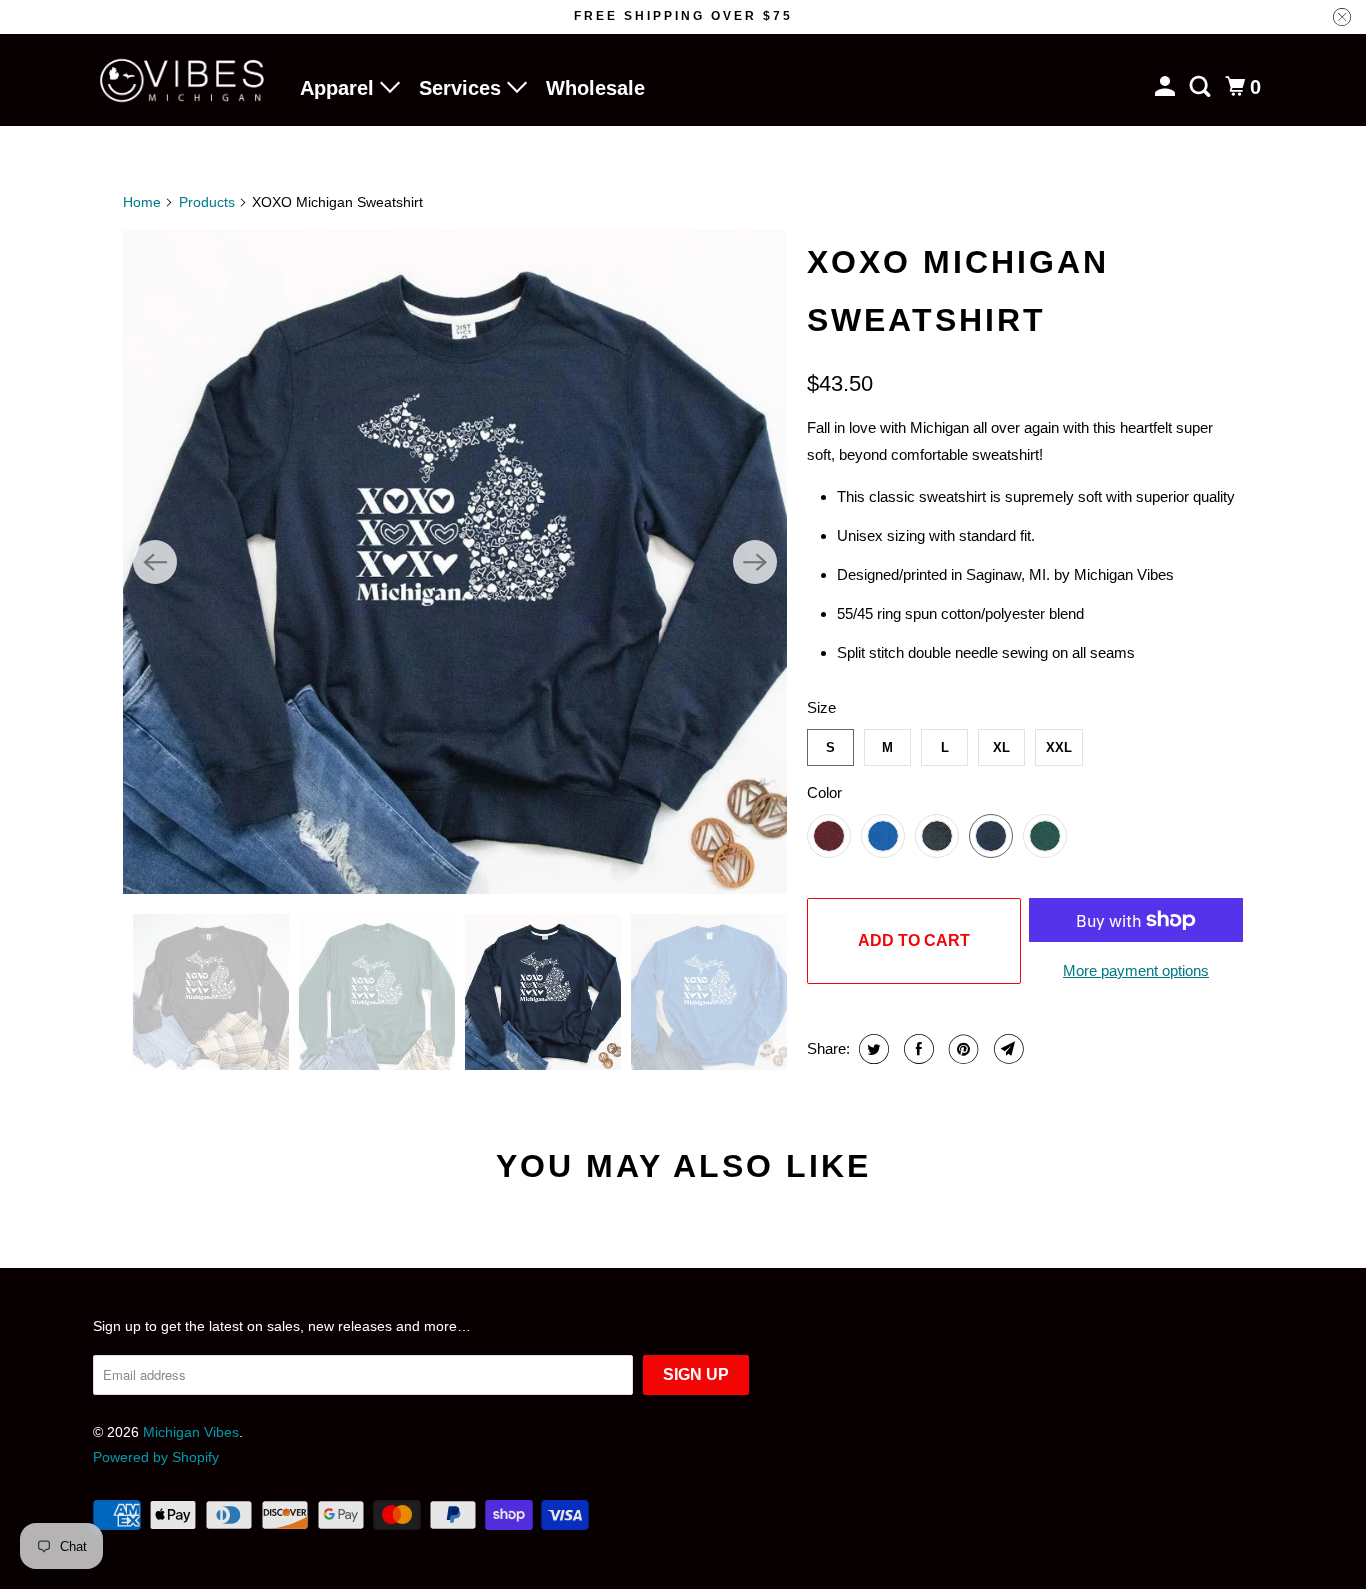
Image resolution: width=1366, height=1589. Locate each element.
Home (142, 202)
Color (824, 792)
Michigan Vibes (191, 1432)
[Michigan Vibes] (183, 80)
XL (1001, 747)
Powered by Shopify (156, 1457)
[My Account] (1167, 87)
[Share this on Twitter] (871, 1049)
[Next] (755, 562)
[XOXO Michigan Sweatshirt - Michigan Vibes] (455, 562)
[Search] (1202, 87)
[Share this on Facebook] (916, 1049)
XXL (1059, 747)
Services (463, 88)
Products (207, 202)
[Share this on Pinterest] (961, 1049)
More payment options (1136, 970)
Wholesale (595, 88)
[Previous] (155, 562)
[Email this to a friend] (1006, 1049)
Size (821, 707)
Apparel (340, 88)
